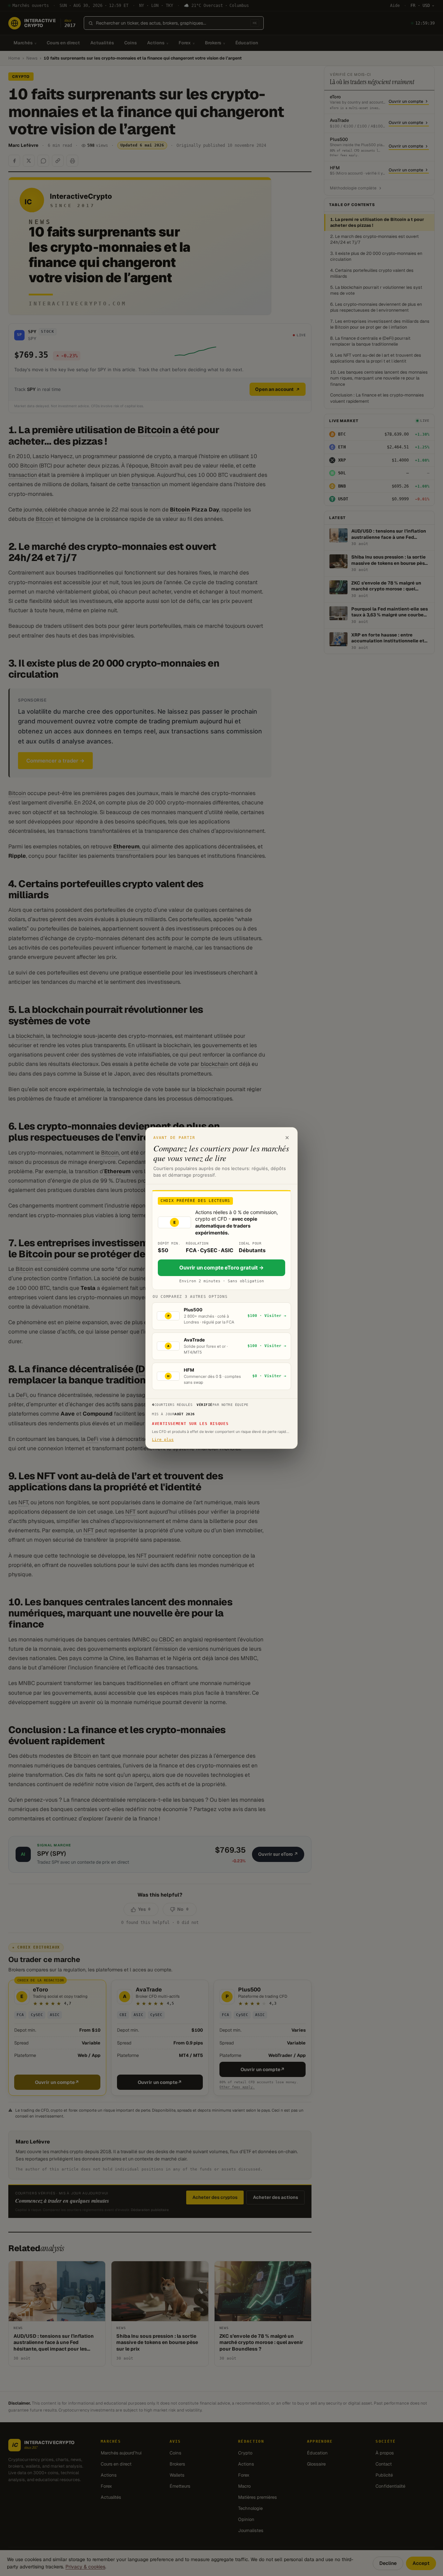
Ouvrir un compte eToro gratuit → (222, 1268)
